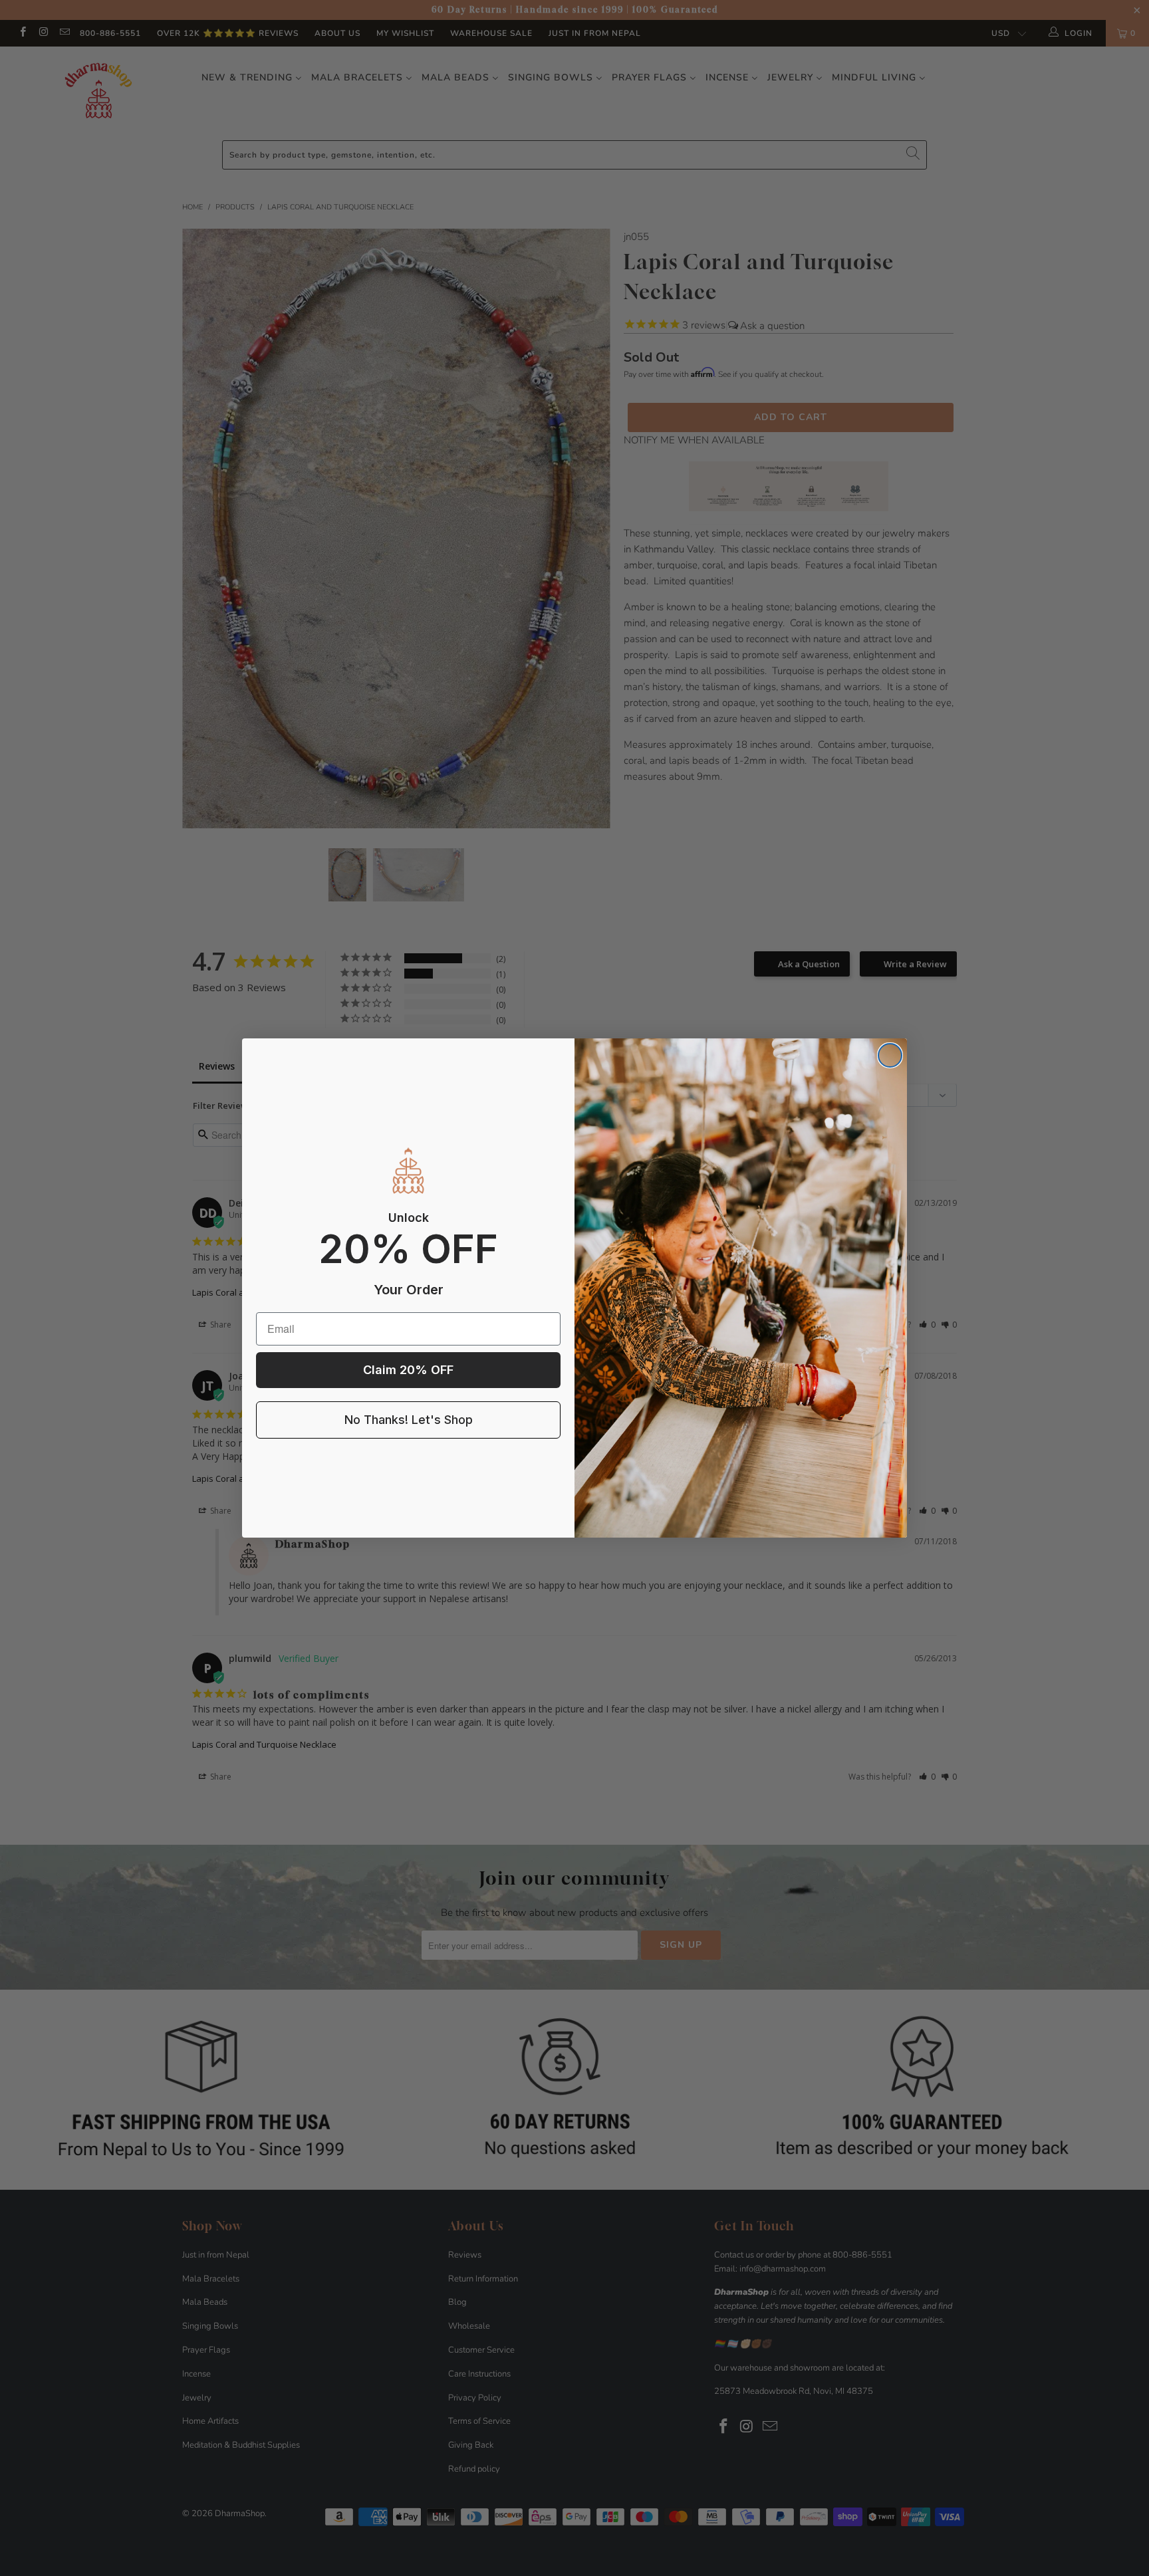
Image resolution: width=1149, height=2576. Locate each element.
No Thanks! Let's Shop (409, 1420)
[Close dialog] (890, 1055)
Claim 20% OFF (408, 1370)
